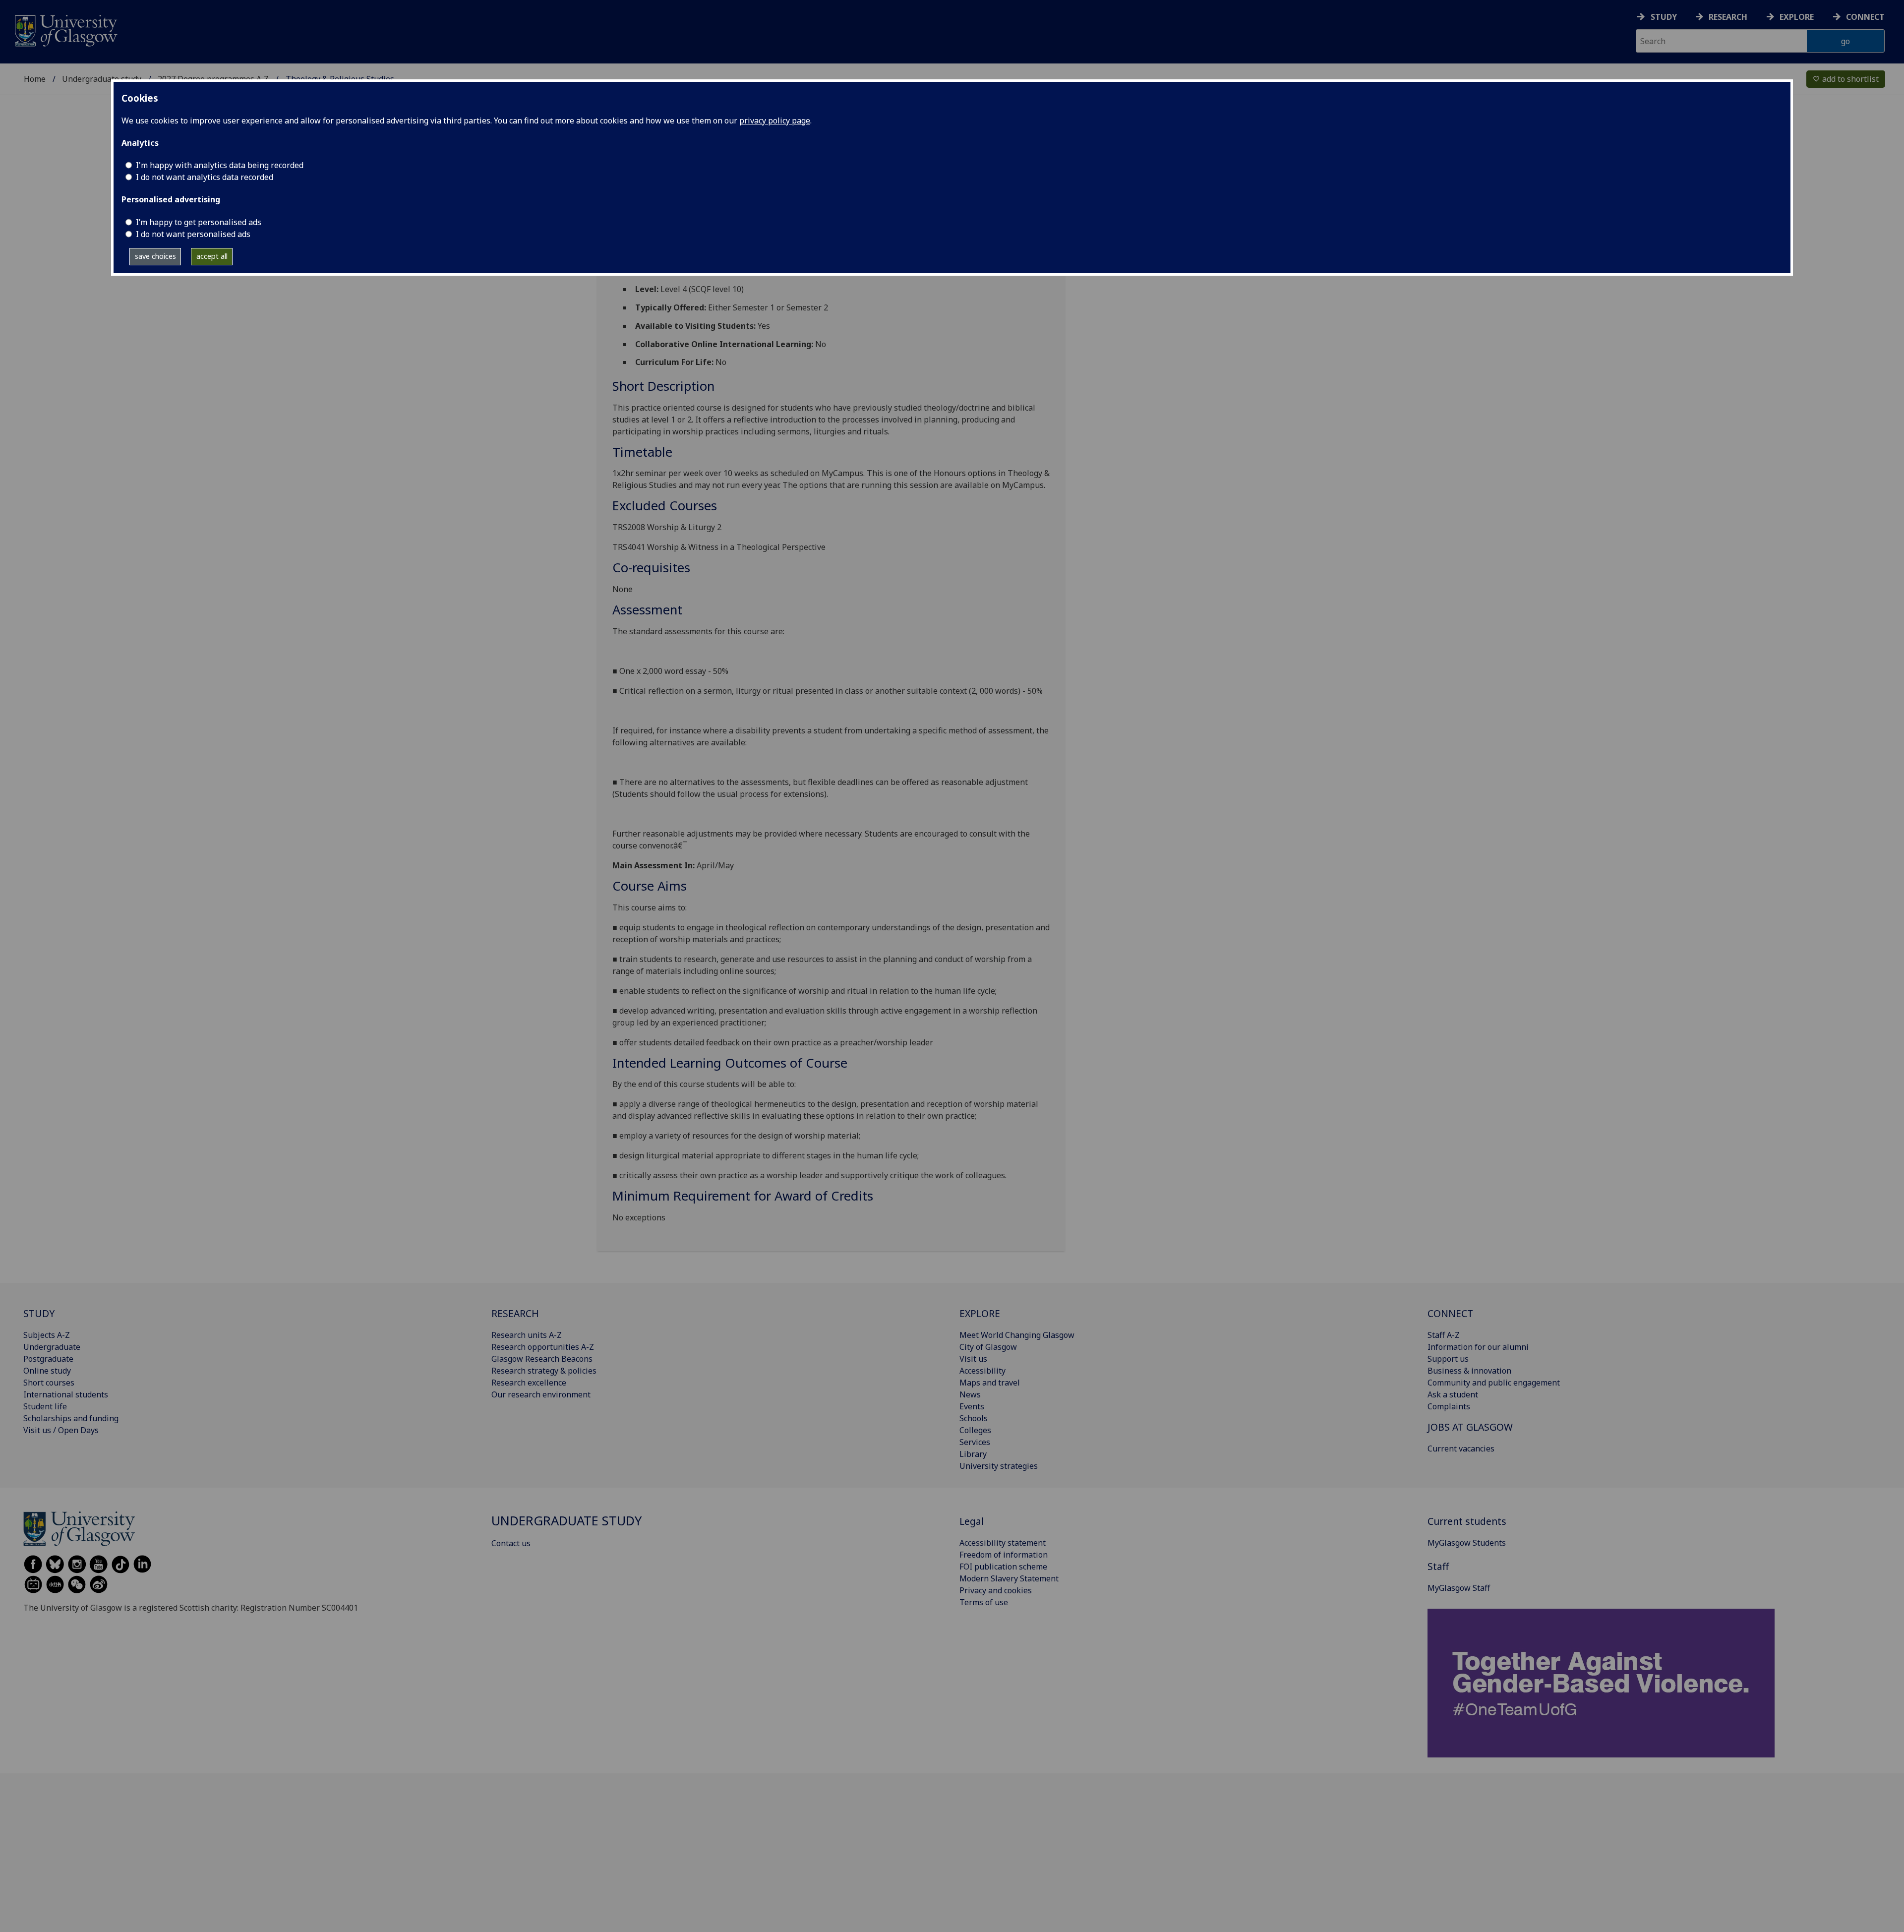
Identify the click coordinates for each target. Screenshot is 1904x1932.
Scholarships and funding (71, 1418)
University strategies (999, 1466)
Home (35, 79)
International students (66, 1394)
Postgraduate (48, 1359)
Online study (47, 1371)
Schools (974, 1418)
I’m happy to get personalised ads (199, 222)
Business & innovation (1469, 1371)
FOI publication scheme (1003, 1567)
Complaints (1449, 1406)
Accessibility (982, 1371)
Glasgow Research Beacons (542, 1359)
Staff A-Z (1444, 1335)
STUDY (39, 1313)
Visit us (973, 1359)
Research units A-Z (527, 1335)
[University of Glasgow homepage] (65, 30)
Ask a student (1453, 1394)
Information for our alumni (1478, 1347)
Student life (45, 1406)
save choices (155, 256)
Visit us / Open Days (61, 1430)
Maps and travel (990, 1383)
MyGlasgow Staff (1459, 1588)
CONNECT (1450, 1313)
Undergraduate (52, 1347)
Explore (1797, 17)
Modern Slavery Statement (1009, 1578)
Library (973, 1454)
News (970, 1394)
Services (975, 1442)
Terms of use (984, 1602)
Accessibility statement (1003, 1543)
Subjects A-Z (47, 1335)
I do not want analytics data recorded (205, 177)
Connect (1865, 17)
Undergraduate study (102, 79)
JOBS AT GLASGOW (1470, 1427)
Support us (1448, 1359)
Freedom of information (1004, 1555)
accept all (212, 256)
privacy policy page (775, 121)
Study (1664, 17)
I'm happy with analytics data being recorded (220, 165)
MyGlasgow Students (1467, 1543)
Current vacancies (1461, 1449)
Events (972, 1406)
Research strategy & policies (544, 1371)
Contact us (511, 1543)
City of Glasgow (988, 1347)
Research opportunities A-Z (543, 1347)
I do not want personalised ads (193, 234)
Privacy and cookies (996, 1590)
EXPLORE (980, 1313)
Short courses (49, 1383)
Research (1728, 17)
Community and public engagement (1494, 1383)
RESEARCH (515, 1313)
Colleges (975, 1430)
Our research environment (541, 1394)
